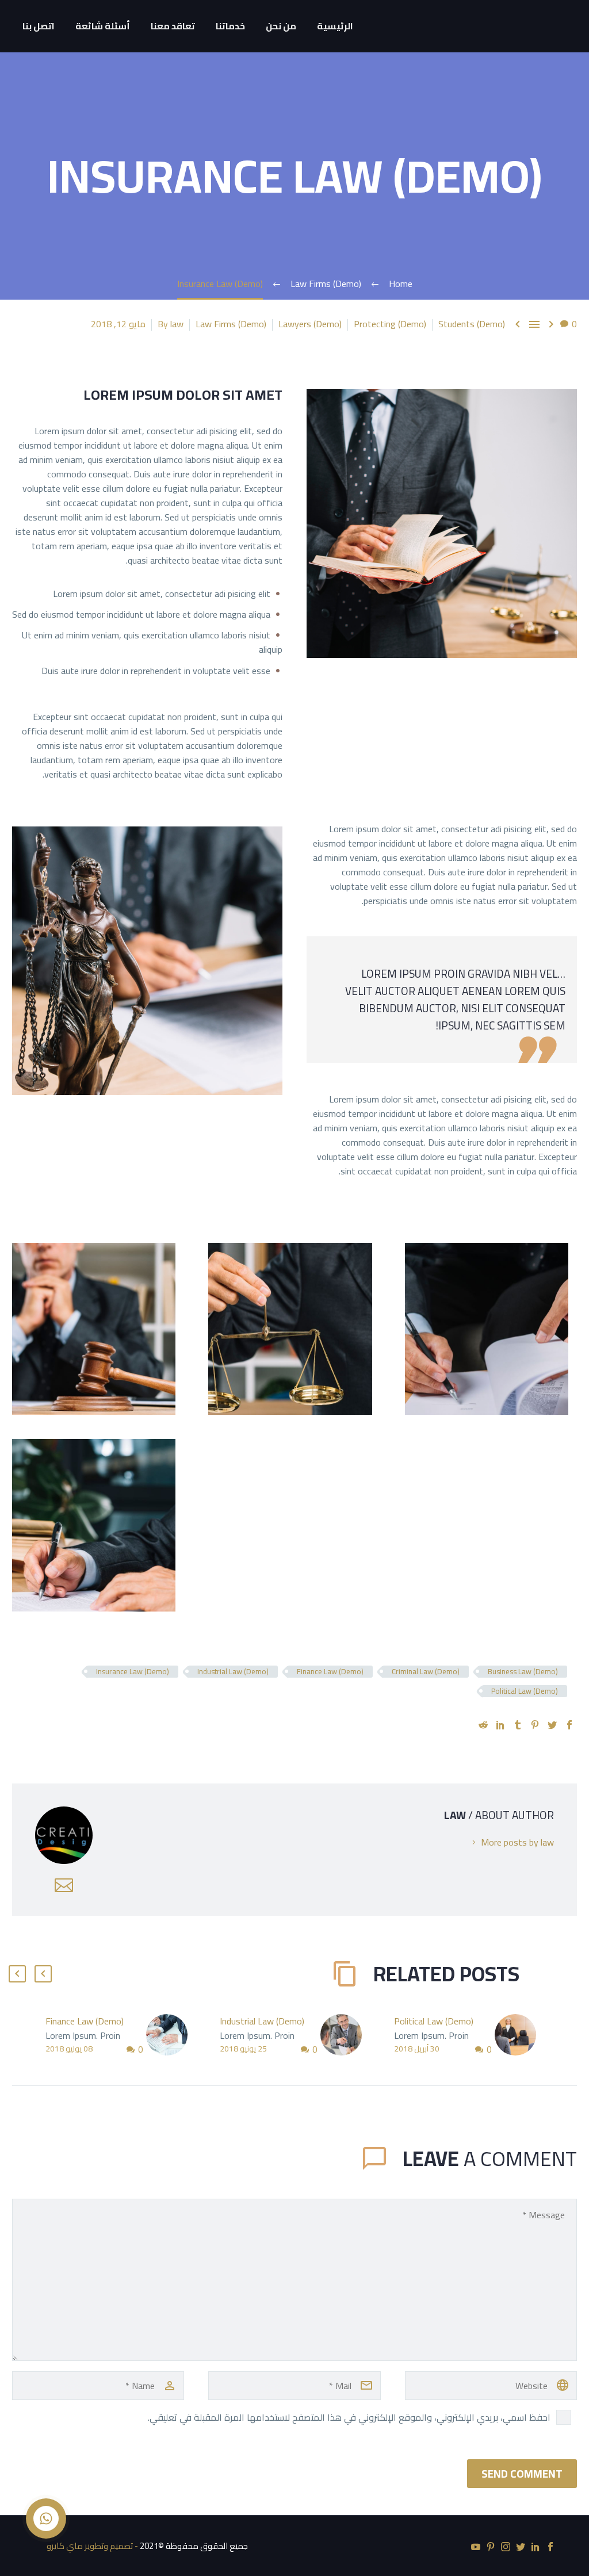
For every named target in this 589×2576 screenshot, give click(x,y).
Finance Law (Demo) (330, 1672)
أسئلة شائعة (103, 26)
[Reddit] (483, 1725)
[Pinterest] (535, 1725)
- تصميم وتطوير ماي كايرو (92, 2546)
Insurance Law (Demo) (133, 1672)
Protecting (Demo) (390, 324)
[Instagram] (506, 2547)
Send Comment (522, 2474)
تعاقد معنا (173, 26)
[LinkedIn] (500, 1725)
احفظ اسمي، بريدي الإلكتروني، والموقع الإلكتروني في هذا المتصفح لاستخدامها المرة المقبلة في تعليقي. (349, 2417)
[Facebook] (569, 1725)
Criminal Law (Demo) (426, 1672)
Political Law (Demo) (525, 1691)
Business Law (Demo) (523, 1672)
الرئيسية (335, 26)
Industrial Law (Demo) (233, 1672)
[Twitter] (552, 1725)
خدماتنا (230, 26)
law (177, 324)
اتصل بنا (39, 26)
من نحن (281, 26)
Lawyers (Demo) (310, 324)
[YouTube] (476, 2547)
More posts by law (517, 1842)
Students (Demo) (472, 324)
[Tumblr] (518, 1725)
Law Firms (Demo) (231, 324)
